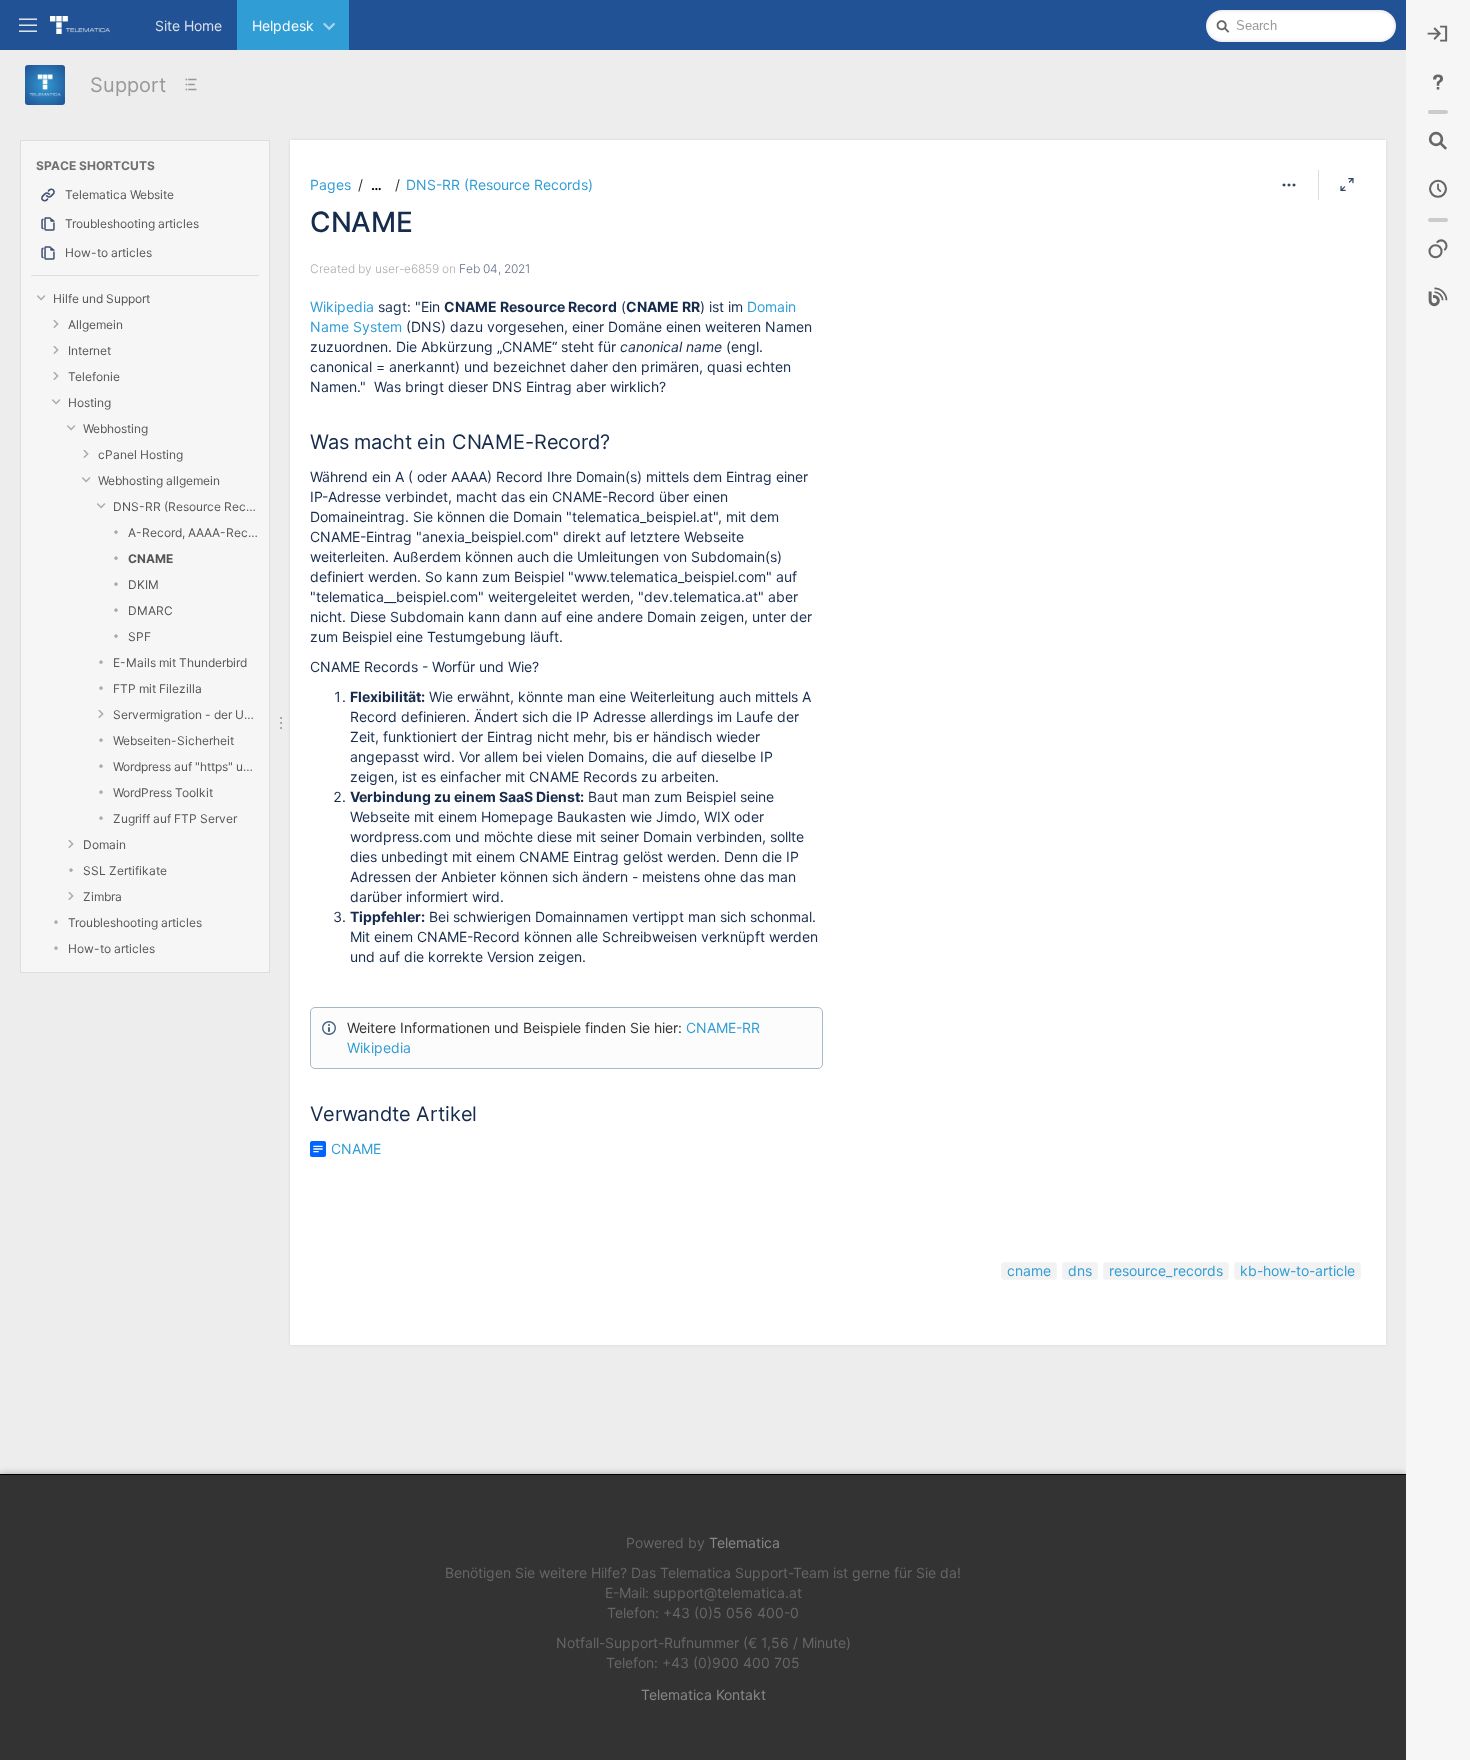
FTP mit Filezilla (157, 688)
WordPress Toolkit (163, 792)
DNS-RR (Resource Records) (186, 506)
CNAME (150, 558)
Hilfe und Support (101, 298)
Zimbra (102, 896)
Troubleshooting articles (135, 922)
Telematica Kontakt (703, 1694)
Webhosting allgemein (159, 480)
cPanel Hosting (140, 454)
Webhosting (115, 428)
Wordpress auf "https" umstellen (186, 766)
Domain (104, 844)
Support (128, 85)
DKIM (143, 584)
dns (1080, 1270)
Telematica (744, 1542)
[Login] (1438, 34)
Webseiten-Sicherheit (173, 740)
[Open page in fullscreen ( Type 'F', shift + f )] (1347, 185)
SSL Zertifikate (125, 870)
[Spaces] (1438, 250)
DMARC (150, 610)
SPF (139, 636)
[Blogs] (1438, 298)
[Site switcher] (28, 24)
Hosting (89, 402)
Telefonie (94, 376)
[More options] (1289, 185)
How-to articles (111, 948)
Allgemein (95, 324)
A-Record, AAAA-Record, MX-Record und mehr (193, 532)
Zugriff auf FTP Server (175, 818)
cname (1029, 1270)
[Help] (1438, 82)
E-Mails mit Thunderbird (180, 662)
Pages (330, 184)
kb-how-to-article (1297, 1270)
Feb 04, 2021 (494, 268)
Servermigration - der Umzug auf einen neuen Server (186, 714)
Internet (89, 350)
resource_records (1166, 1270)
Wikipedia (344, 306)
